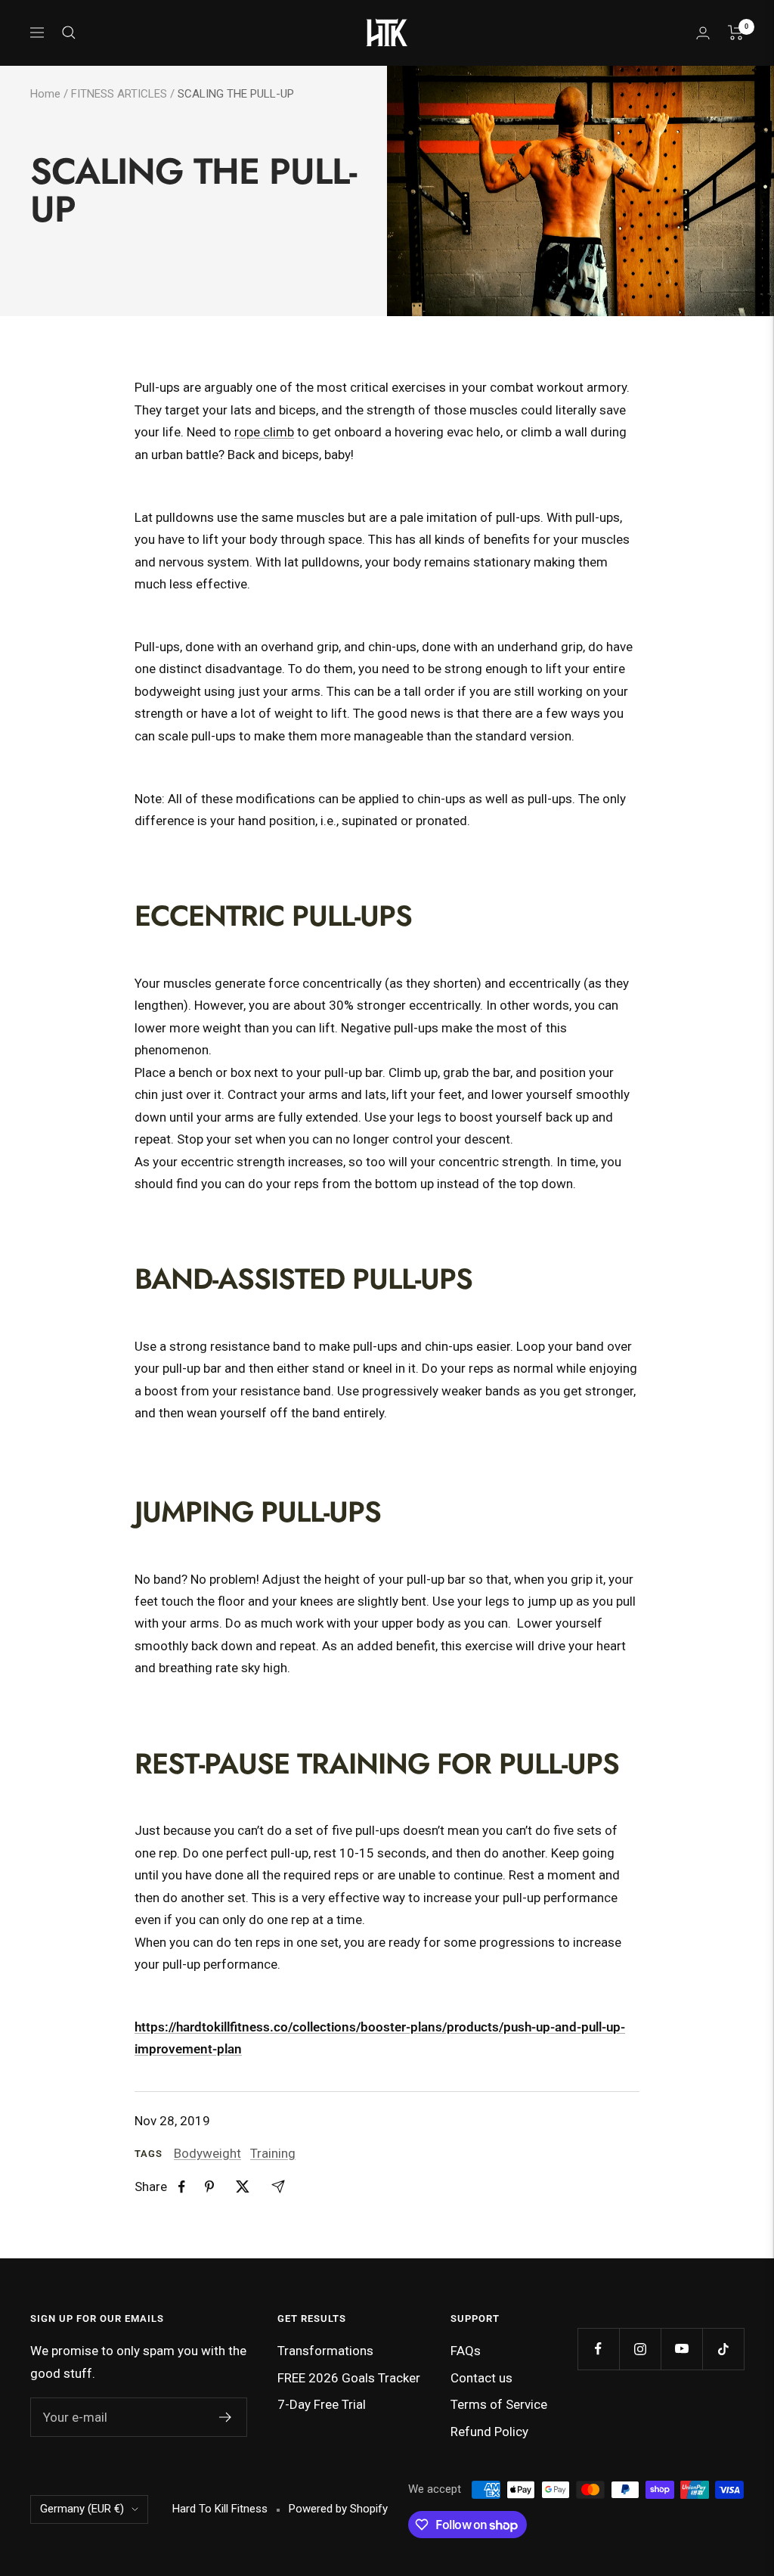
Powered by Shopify (338, 2509)
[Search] (69, 33)
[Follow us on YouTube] (681, 2349)
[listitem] (182, 2187)
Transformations (325, 2351)
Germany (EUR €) (82, 2509)
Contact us (481, 2378)
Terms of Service (499, 2404)
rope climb (264, 432)
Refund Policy (489, 2432)
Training (273, 2153)
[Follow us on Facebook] (598, 2349)
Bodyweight (207, 2153)
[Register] (226, 2417)
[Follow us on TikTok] (723, 2349)
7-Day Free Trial (322, 2404)
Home (45, 94)
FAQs (466, 2351)
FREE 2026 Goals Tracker (349, 2378)
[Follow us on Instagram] (640, 2349)
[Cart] (736, 33)
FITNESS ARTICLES (119, 94)
